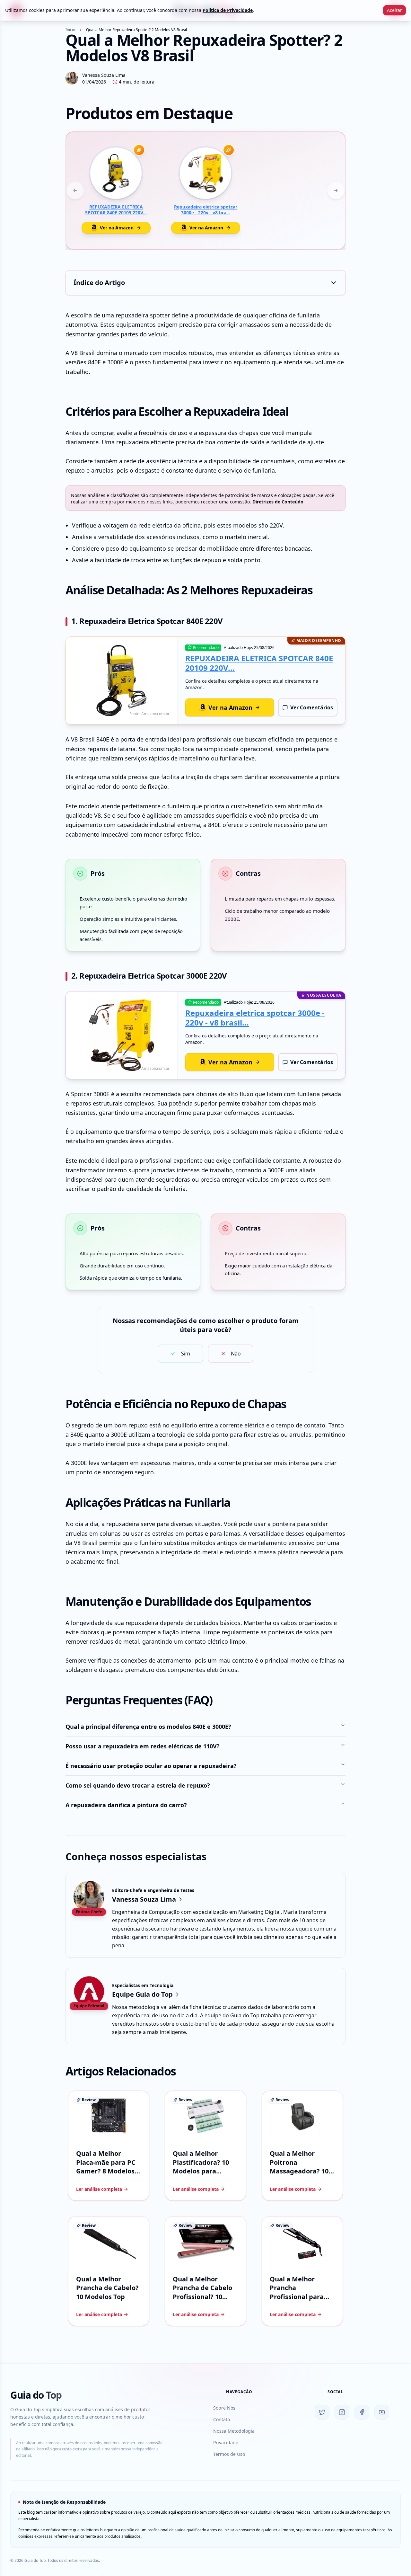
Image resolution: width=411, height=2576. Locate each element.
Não (236, 1354)
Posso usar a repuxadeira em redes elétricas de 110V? (143, 1746)
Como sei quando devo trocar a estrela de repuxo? (138, 1785)
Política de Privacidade (228, 10)
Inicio (70, 30)
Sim (186, 1354)
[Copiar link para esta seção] (294, 412)
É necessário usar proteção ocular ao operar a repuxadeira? (151, 1766)
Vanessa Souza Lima (104, 75)
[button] (205, 283)
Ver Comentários (312, 707)
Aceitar (394, 10)
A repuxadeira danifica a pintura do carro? (126, 1805)
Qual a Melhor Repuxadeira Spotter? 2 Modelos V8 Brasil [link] (136, 30)
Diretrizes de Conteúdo (278, 502)
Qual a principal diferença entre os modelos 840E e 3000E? (148, 1727)
